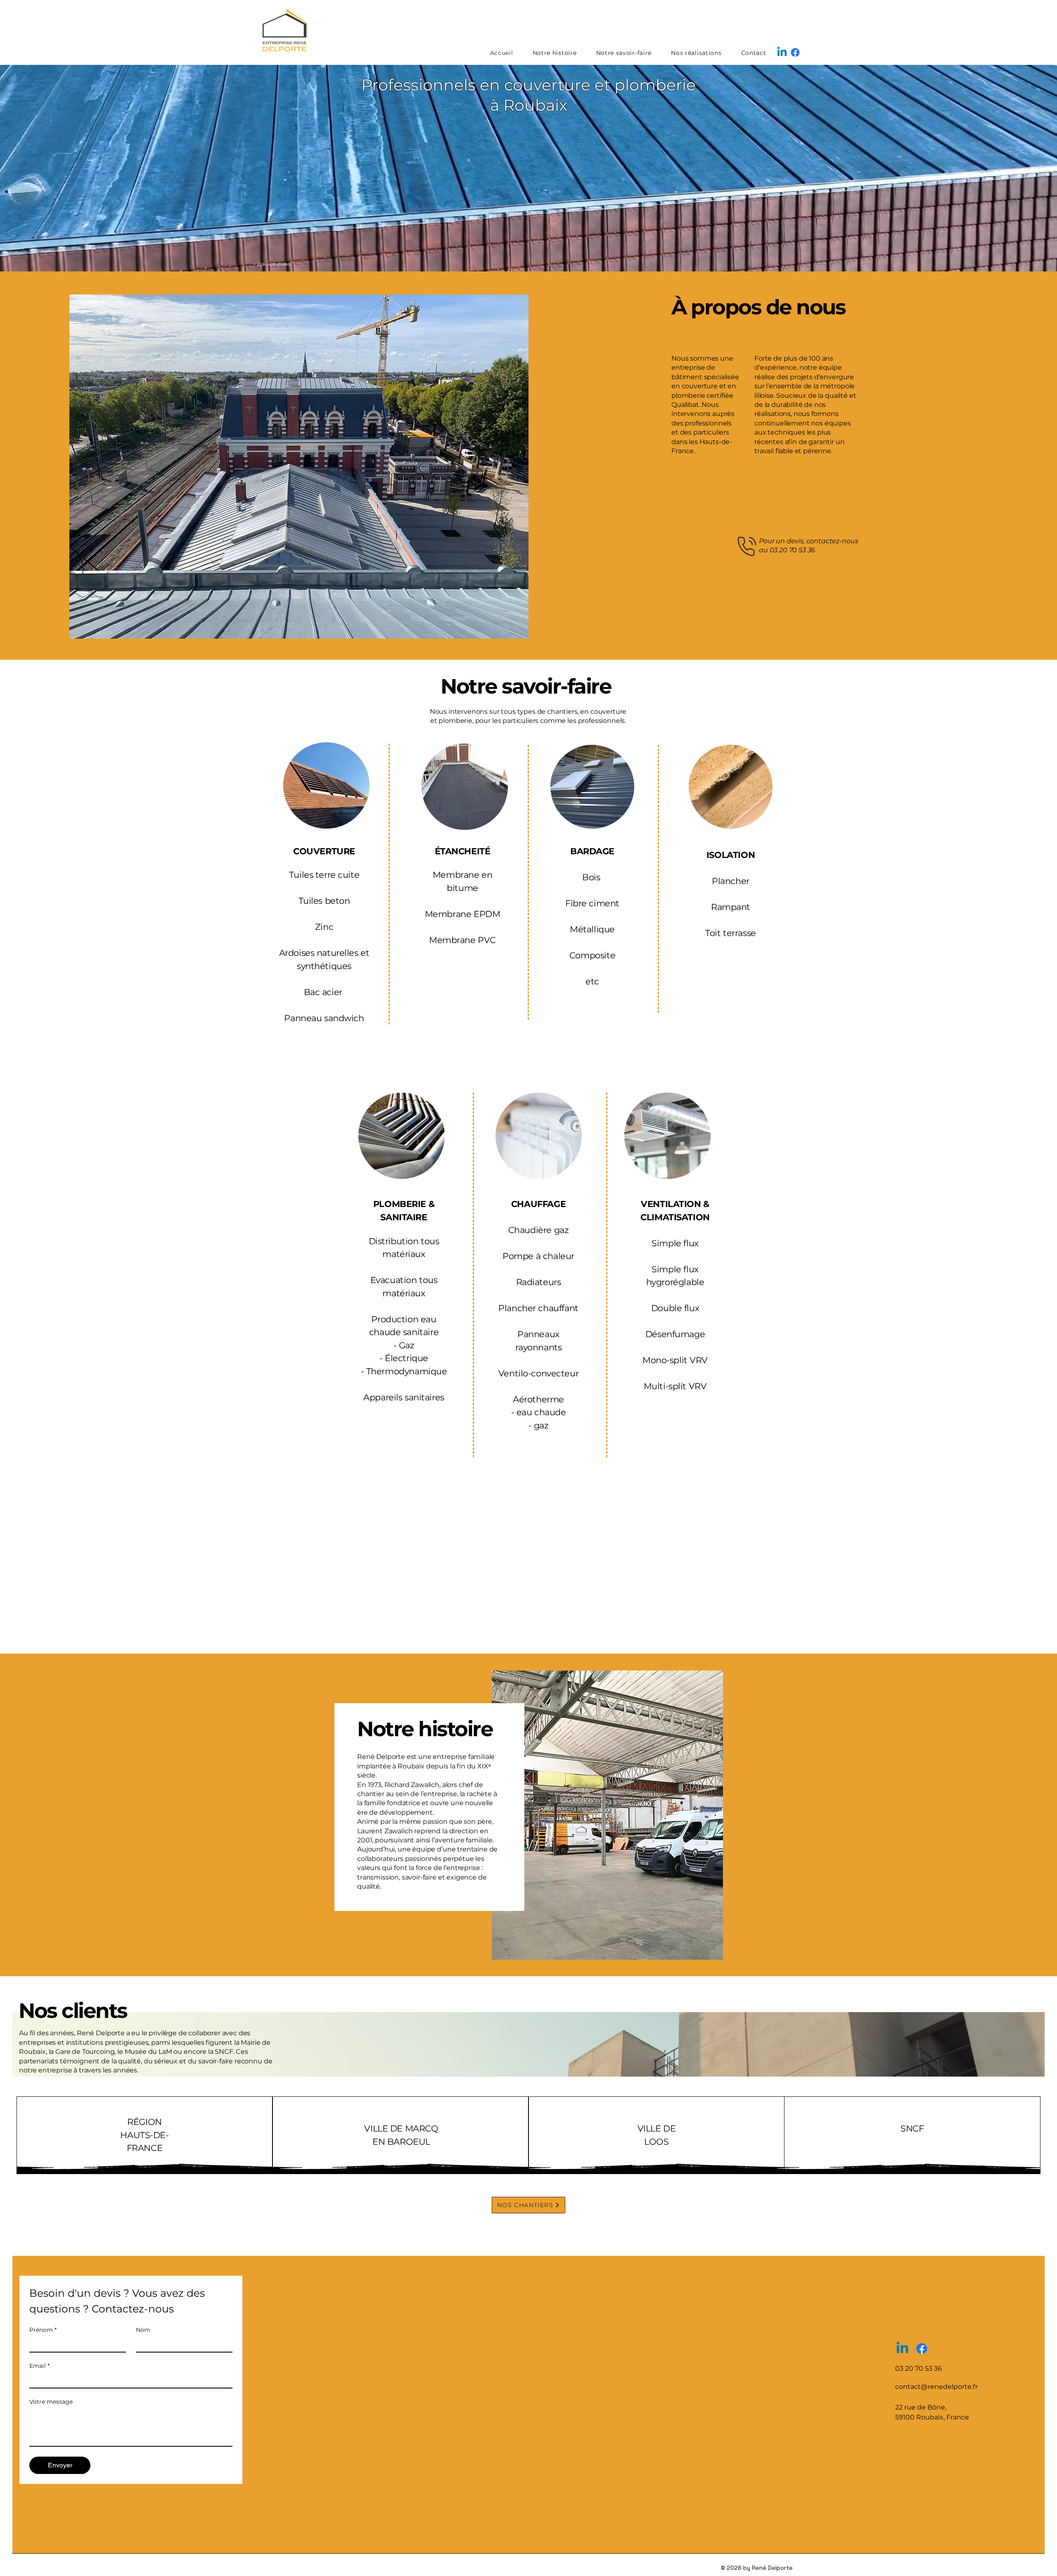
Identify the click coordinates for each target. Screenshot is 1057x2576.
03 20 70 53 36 (793, 550)
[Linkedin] (782, 52)
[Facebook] (795, 52)
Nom (143, 2330)
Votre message (51, 2402)
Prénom (43, 2330)
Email (39, 2366)
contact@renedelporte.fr (936, 2387)
